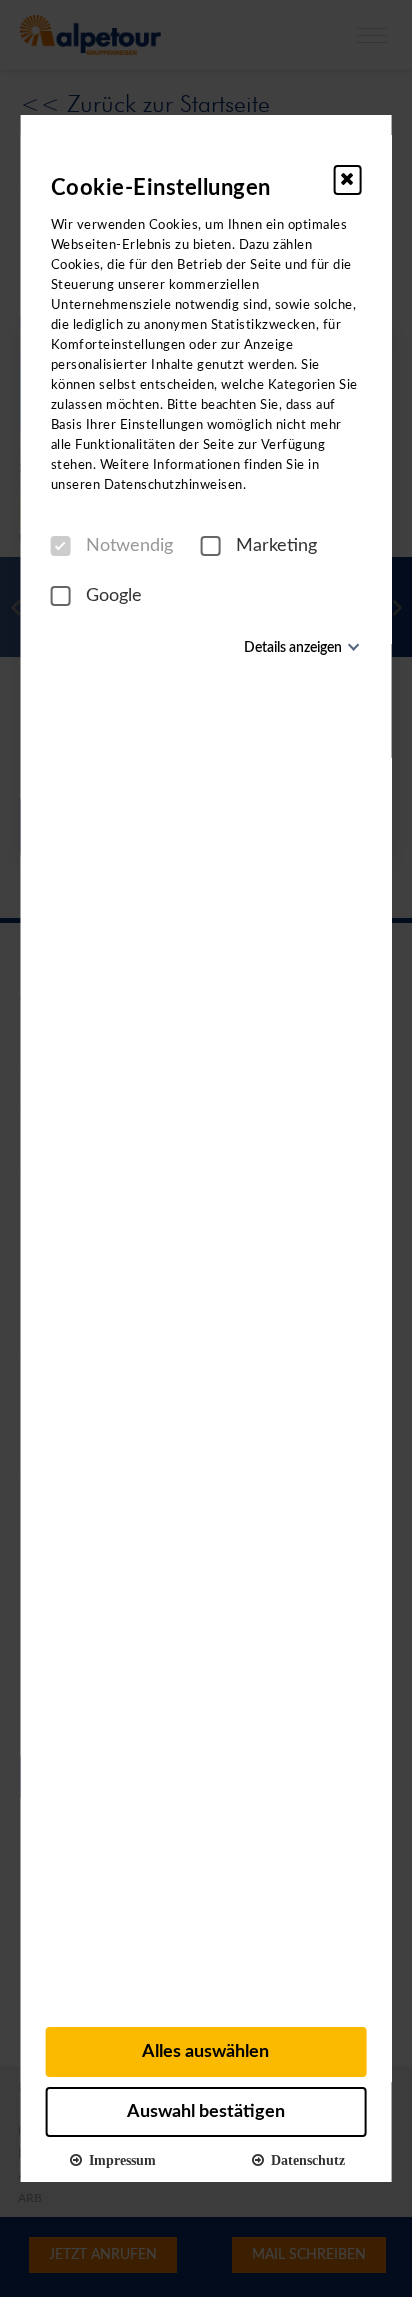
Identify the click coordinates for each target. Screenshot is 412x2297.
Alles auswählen (205, 2052)
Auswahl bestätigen (206, 2112)
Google (114, 596)
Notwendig (129, 546)
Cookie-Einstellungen (161, 188)
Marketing (276, 546)
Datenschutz (304, 2159)
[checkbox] (61, 546)
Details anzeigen (293, 648)
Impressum (119, 2159)
